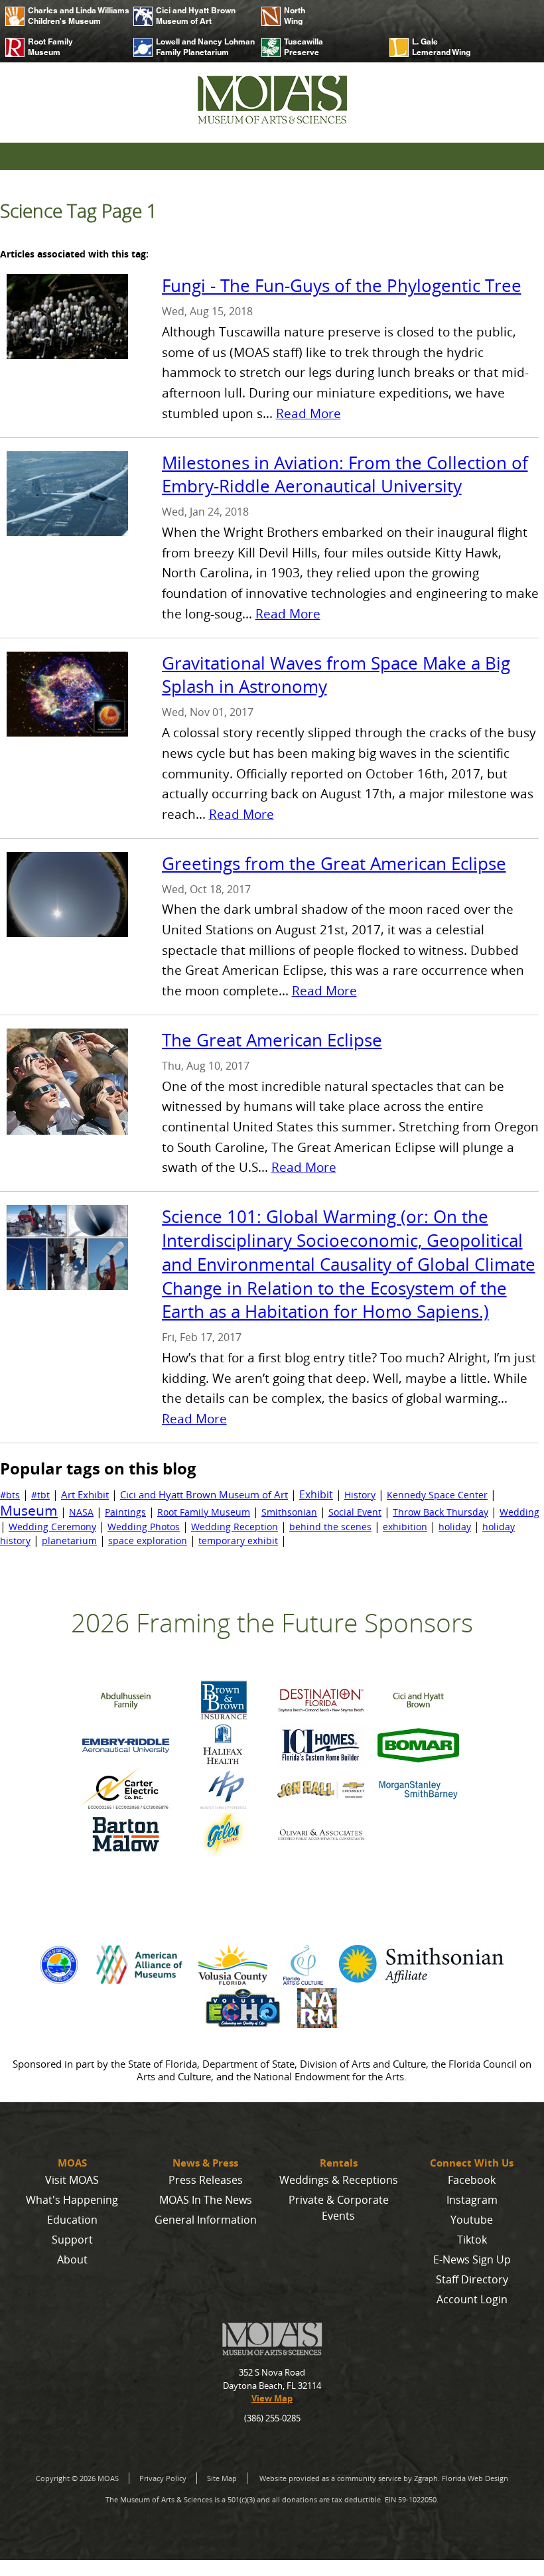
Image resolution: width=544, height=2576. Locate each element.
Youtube (472, 2220)
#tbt (40, 1495)
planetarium (69, 1540)
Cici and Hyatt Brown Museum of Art (196, 16)
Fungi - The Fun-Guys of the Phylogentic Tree (342, 286)
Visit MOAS (72, 2180)
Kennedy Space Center (437, 1495)
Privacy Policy (163, 2478)
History (360, 1495)
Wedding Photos (144, 1527)
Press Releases (206, 2180)
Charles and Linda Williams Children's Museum (75, 16)
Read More (308, 413)
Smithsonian (289, 1512)
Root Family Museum (50, 47)
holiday (455, 1527)
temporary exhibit (238, 1540)
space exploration (148, 1540)
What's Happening (72, 2200)
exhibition (405, 1527)
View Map (272, 2398)
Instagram (472, 2200)
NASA (81, 1512)
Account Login (472, 2299)
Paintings (125, 1512)
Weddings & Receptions (339, 2180)
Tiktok (472, 2240)
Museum (29, 1510)
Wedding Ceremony (52, 1527)
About (72, 2259)
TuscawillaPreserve (304, 47)
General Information (206, 2220)
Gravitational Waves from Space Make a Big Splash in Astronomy (336, 675)
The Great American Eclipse (272, 1040)
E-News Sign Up (472, 2259)
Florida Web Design (475, 2478)
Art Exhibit (85, 1494)
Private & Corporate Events (339, 2208)
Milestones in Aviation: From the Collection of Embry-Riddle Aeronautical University (345, 475)
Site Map (222, 2478)
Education (72, 2220)
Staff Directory (472, 2279)
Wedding (519, 1512)
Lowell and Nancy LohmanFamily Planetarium (203, 47)
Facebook (472, 2180)
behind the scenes (330, 1527)
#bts (10, 1495)
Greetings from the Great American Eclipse (334, 864)
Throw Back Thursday (441, 1512)
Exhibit (316, 1494)
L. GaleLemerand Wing (441, 47)
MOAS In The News (206, 2200)
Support (72, 2240)
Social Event (355, 1512)
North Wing (295, 16)
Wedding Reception (235, 1527)
